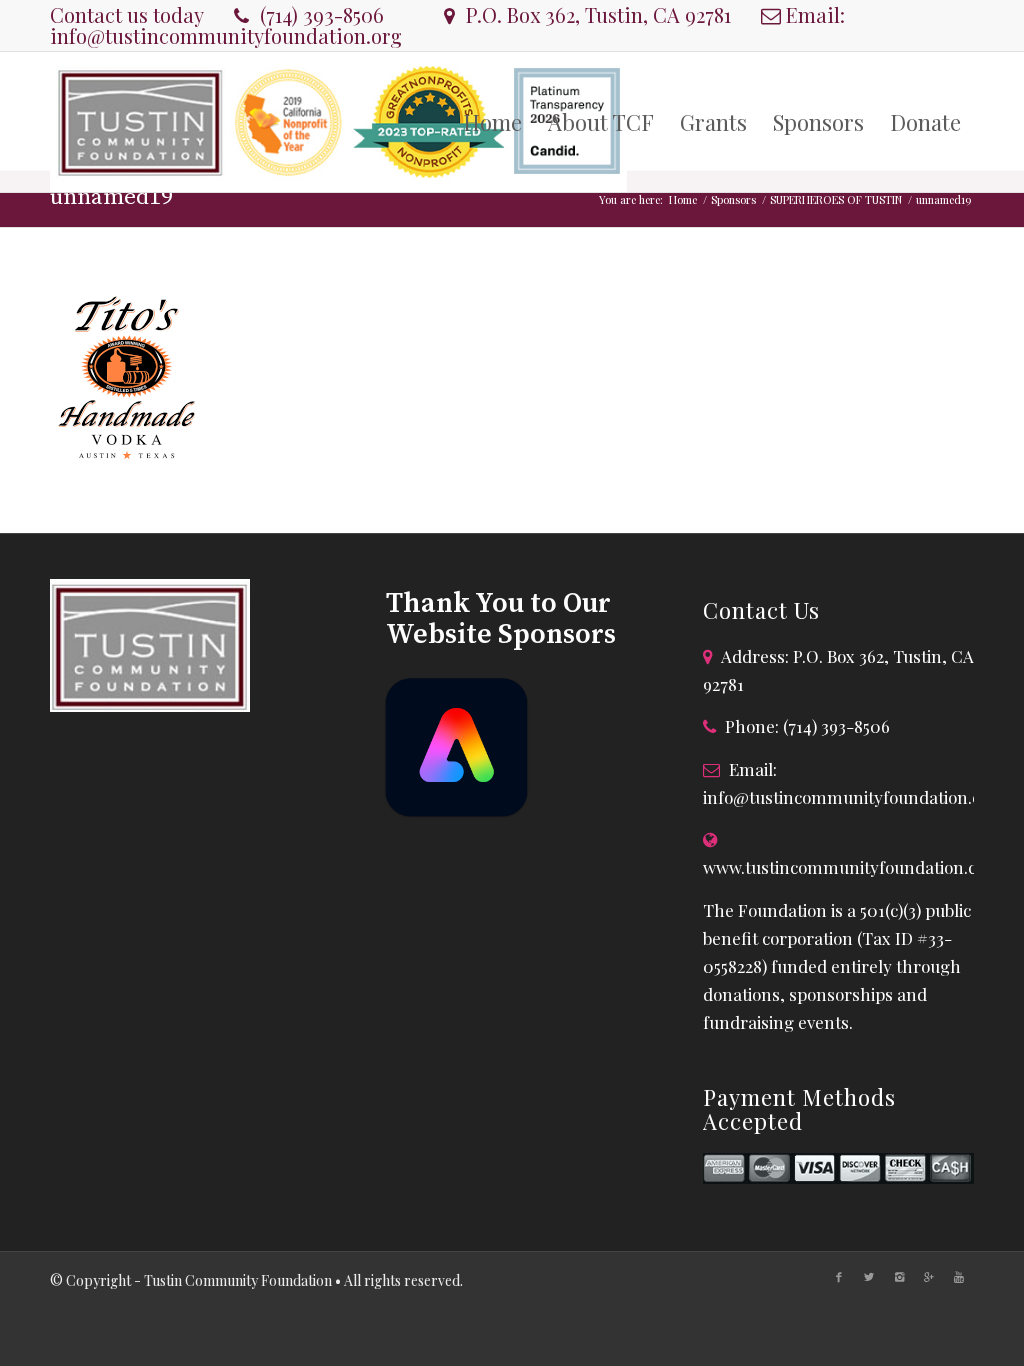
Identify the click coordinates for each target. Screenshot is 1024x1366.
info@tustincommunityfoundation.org (226, 35)
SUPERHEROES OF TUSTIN (836, 199)
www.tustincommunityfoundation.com (852, 867)
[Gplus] (929, 1277)
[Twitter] (869, 1277)
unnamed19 (111, 197)
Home (683, 199)
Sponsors (733, 199)
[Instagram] (899, 1277)
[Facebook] (839, 1277)
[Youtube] (959, 1277)
